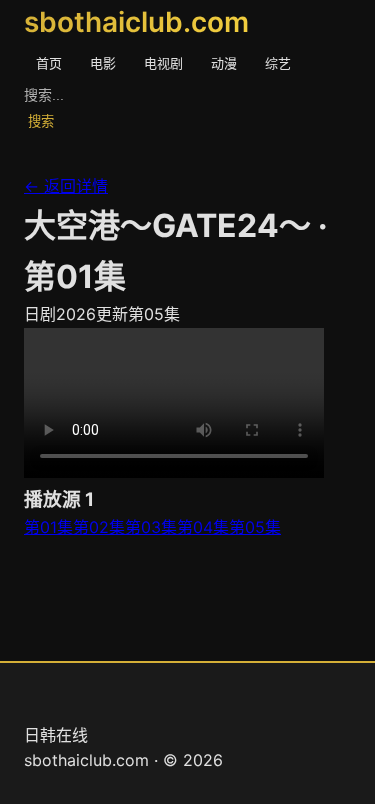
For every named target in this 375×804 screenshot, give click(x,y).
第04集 (203, 527)
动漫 (224, 63)
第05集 (255, 527)
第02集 (99, 527)
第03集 (151, 527)
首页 (49, 63)
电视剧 (163, 63)
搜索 (41, 121)
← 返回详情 (66, 186)
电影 (103, 63)
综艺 (278, 63)
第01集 (48, 527)
